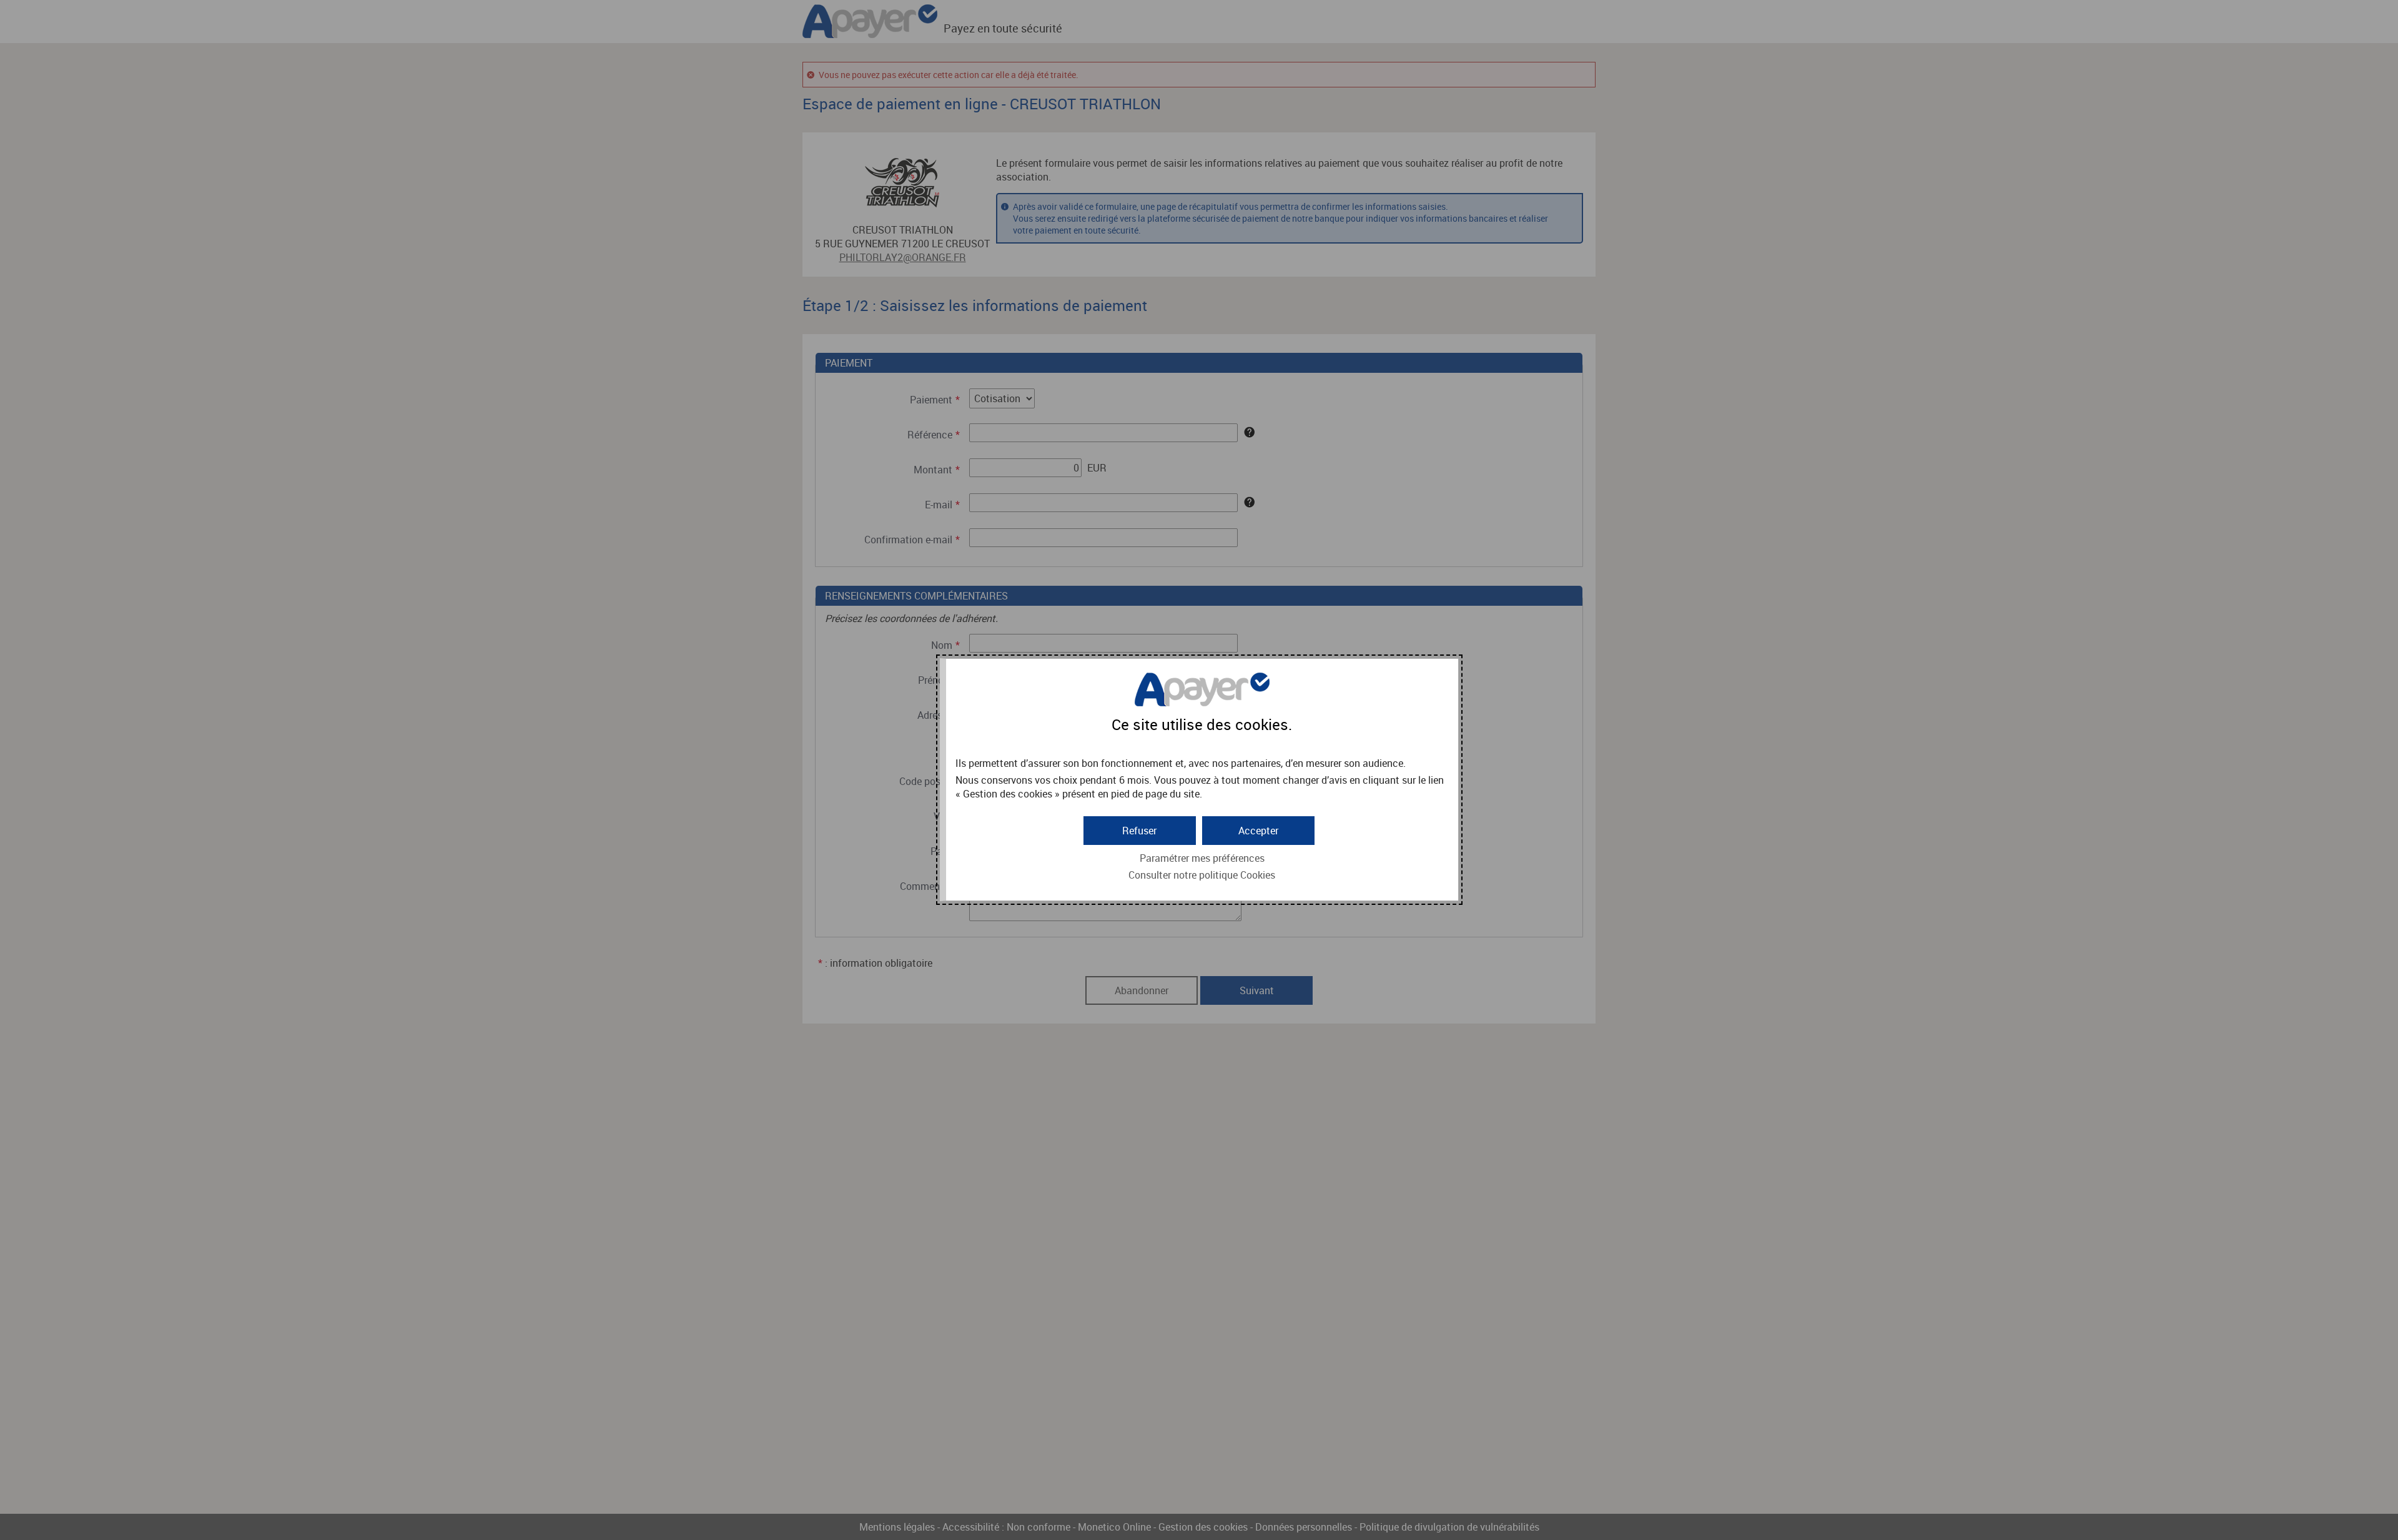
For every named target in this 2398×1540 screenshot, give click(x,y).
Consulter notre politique (1202, 875)
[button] (1258, 831)
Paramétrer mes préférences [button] (1202, 858)
